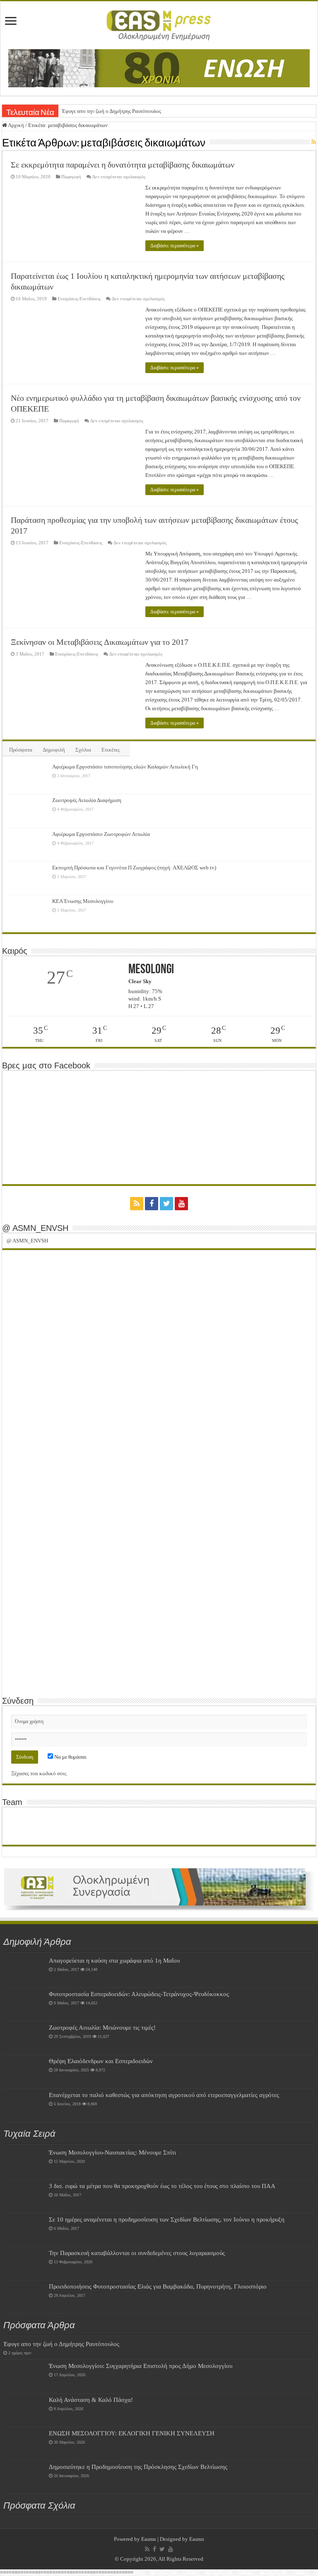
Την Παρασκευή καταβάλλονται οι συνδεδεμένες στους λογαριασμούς (137, 2253)
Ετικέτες (111, 750)
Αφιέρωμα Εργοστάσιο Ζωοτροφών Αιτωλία (101, 834)
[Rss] (137, 1204)
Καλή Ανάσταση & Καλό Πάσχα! (91, 2400)
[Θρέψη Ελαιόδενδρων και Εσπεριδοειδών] (24, 2071)
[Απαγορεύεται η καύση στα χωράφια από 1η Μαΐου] (24, 1971)
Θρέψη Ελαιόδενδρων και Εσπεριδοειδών (101, 2061)
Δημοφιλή (54, 750)
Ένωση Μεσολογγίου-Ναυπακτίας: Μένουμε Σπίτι (112, 2152)
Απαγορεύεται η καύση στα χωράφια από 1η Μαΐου (114, 1960)
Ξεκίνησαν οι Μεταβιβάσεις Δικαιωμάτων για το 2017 (100, 642)
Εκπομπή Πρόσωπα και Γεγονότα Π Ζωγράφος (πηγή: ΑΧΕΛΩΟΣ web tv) (134, 868)
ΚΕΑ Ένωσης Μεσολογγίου (83, 901)
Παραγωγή (71, 177)
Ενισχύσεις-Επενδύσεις (79, 299)
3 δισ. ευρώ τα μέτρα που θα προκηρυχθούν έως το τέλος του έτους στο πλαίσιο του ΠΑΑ (162, 2186)
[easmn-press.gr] (159, 24)
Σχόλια (83, 750)
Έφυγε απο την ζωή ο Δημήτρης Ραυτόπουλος (111, 111)
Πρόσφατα (21, 750)
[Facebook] (152, 1204)
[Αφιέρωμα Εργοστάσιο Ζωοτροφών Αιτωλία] (27, 845)
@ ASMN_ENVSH (35, 1228)
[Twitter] (166, 1204)
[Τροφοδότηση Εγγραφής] (314, 142)
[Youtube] (181, 1204)
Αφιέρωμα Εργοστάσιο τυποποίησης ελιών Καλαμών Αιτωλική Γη (125, 767)
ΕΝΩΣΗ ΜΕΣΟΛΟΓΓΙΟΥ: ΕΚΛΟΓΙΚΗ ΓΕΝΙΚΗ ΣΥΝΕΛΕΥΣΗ (132, 2433)
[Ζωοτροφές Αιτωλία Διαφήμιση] (27, 811)
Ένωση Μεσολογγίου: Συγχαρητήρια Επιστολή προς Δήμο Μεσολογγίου (141, 2366)
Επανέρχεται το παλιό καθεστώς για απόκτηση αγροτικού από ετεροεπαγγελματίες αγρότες (164, 2095)
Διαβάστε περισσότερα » (175, 246)
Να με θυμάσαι (70, 1757)
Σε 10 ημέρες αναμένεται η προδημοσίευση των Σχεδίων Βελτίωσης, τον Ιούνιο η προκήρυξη (167, 2219)
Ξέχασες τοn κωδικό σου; (39, 1773)
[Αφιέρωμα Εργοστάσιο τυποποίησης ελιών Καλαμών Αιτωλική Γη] (27, 777)
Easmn (149, 2539)
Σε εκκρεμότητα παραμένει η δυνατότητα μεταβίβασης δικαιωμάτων (123, 165)
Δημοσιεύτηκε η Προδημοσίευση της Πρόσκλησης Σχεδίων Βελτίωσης (138, 2467)
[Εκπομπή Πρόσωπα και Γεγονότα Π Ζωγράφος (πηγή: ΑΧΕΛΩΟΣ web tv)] (27, 878)
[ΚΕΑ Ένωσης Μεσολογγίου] (27, 912)
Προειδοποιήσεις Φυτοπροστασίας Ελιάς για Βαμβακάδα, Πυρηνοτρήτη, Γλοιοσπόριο (158, 2286)
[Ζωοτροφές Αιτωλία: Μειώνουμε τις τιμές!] (24, 2038)
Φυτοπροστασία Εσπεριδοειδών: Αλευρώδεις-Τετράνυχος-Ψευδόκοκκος (139, 1994)
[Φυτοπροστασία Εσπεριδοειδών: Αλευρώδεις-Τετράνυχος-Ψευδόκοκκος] (24, 2004)
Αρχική (16, 125)
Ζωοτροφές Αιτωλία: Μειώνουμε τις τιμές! (102, 2027)
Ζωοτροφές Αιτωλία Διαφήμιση (87, 800)
